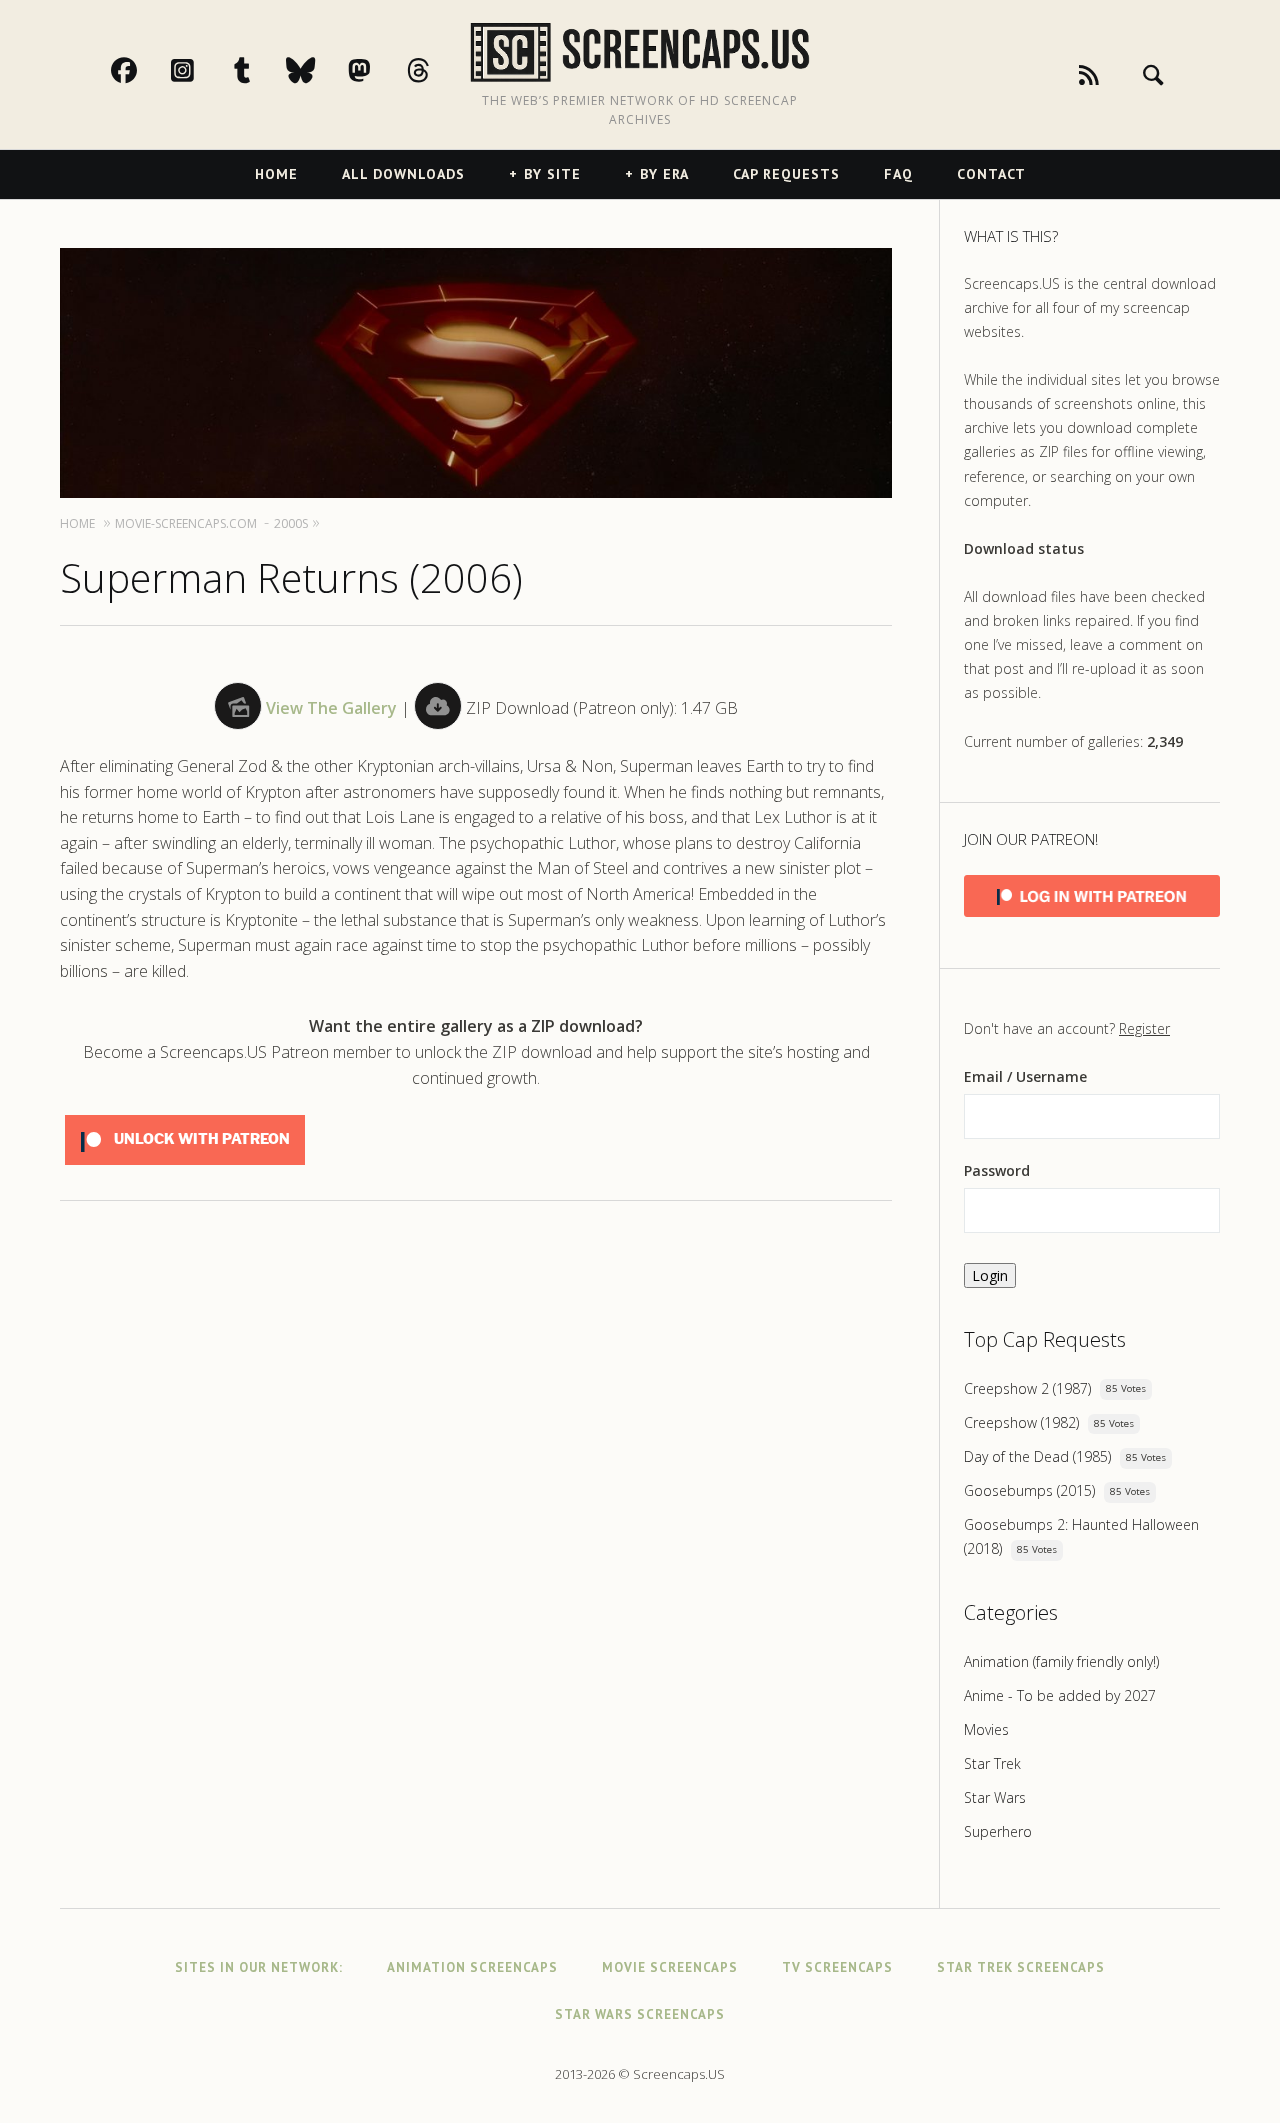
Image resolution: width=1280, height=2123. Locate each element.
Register (1144, 1028)
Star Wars (995, 1797)
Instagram (204, 70)
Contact (991, 174)
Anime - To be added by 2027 (1060, 1695)
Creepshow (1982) (1021, 1422)
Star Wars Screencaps (640, 2014)
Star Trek (992, 1763)
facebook (145, 70)
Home (276, 174)
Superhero (998, 1831)
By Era (664, 174)
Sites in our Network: (259, 1967)
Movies (986, 1729)
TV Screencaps (837, 1967)
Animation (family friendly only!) (1061, 1661)
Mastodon (381, 70)
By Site (552, 174)
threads (440, 70)
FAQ (898, 174)
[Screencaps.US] (640, 52)
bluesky (322, 70)
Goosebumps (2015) (1029, 1490)
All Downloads (403, 174)
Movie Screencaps (670, 1967)
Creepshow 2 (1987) (1027, 1388)
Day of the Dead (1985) (1037, 1456)
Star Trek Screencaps (1021, 1967)
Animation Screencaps (472, 1967)
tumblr (263, 70)
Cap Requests (786, 174)
